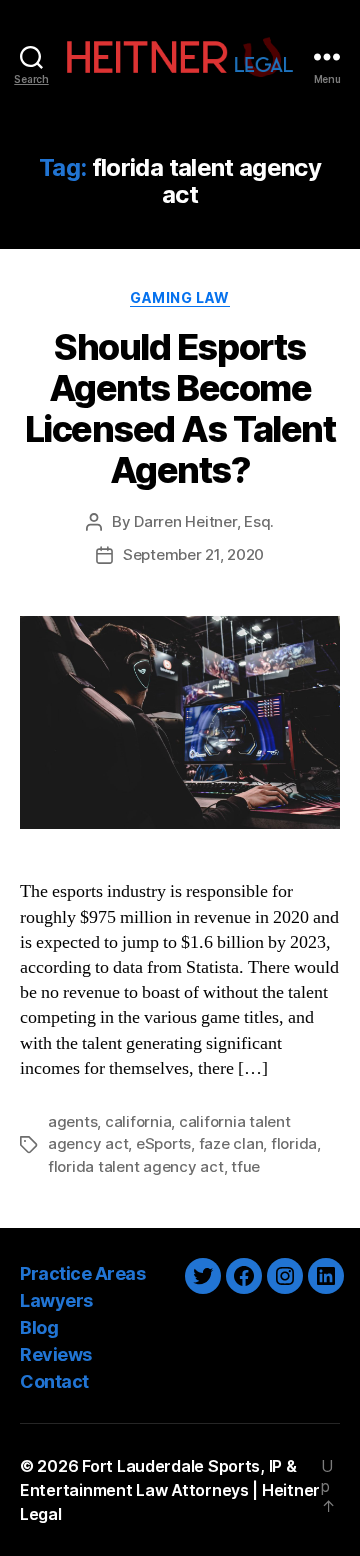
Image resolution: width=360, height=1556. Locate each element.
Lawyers (56, 1300)
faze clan (231, 1143)
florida (294, 1143)
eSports (163, 1143)
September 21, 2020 (193, 554)
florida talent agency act (136, 1166)
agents (72, 1121)
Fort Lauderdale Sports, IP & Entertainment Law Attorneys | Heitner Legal (170, 1490)
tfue (245, 1166)
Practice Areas (82, 1273)
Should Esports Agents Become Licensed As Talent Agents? (180, 408)
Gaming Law (179, 297)
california (138, 1121)
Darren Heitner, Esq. (204, 521)
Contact (54, 1381)
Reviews (56, 1354)
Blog (39, 1327)
